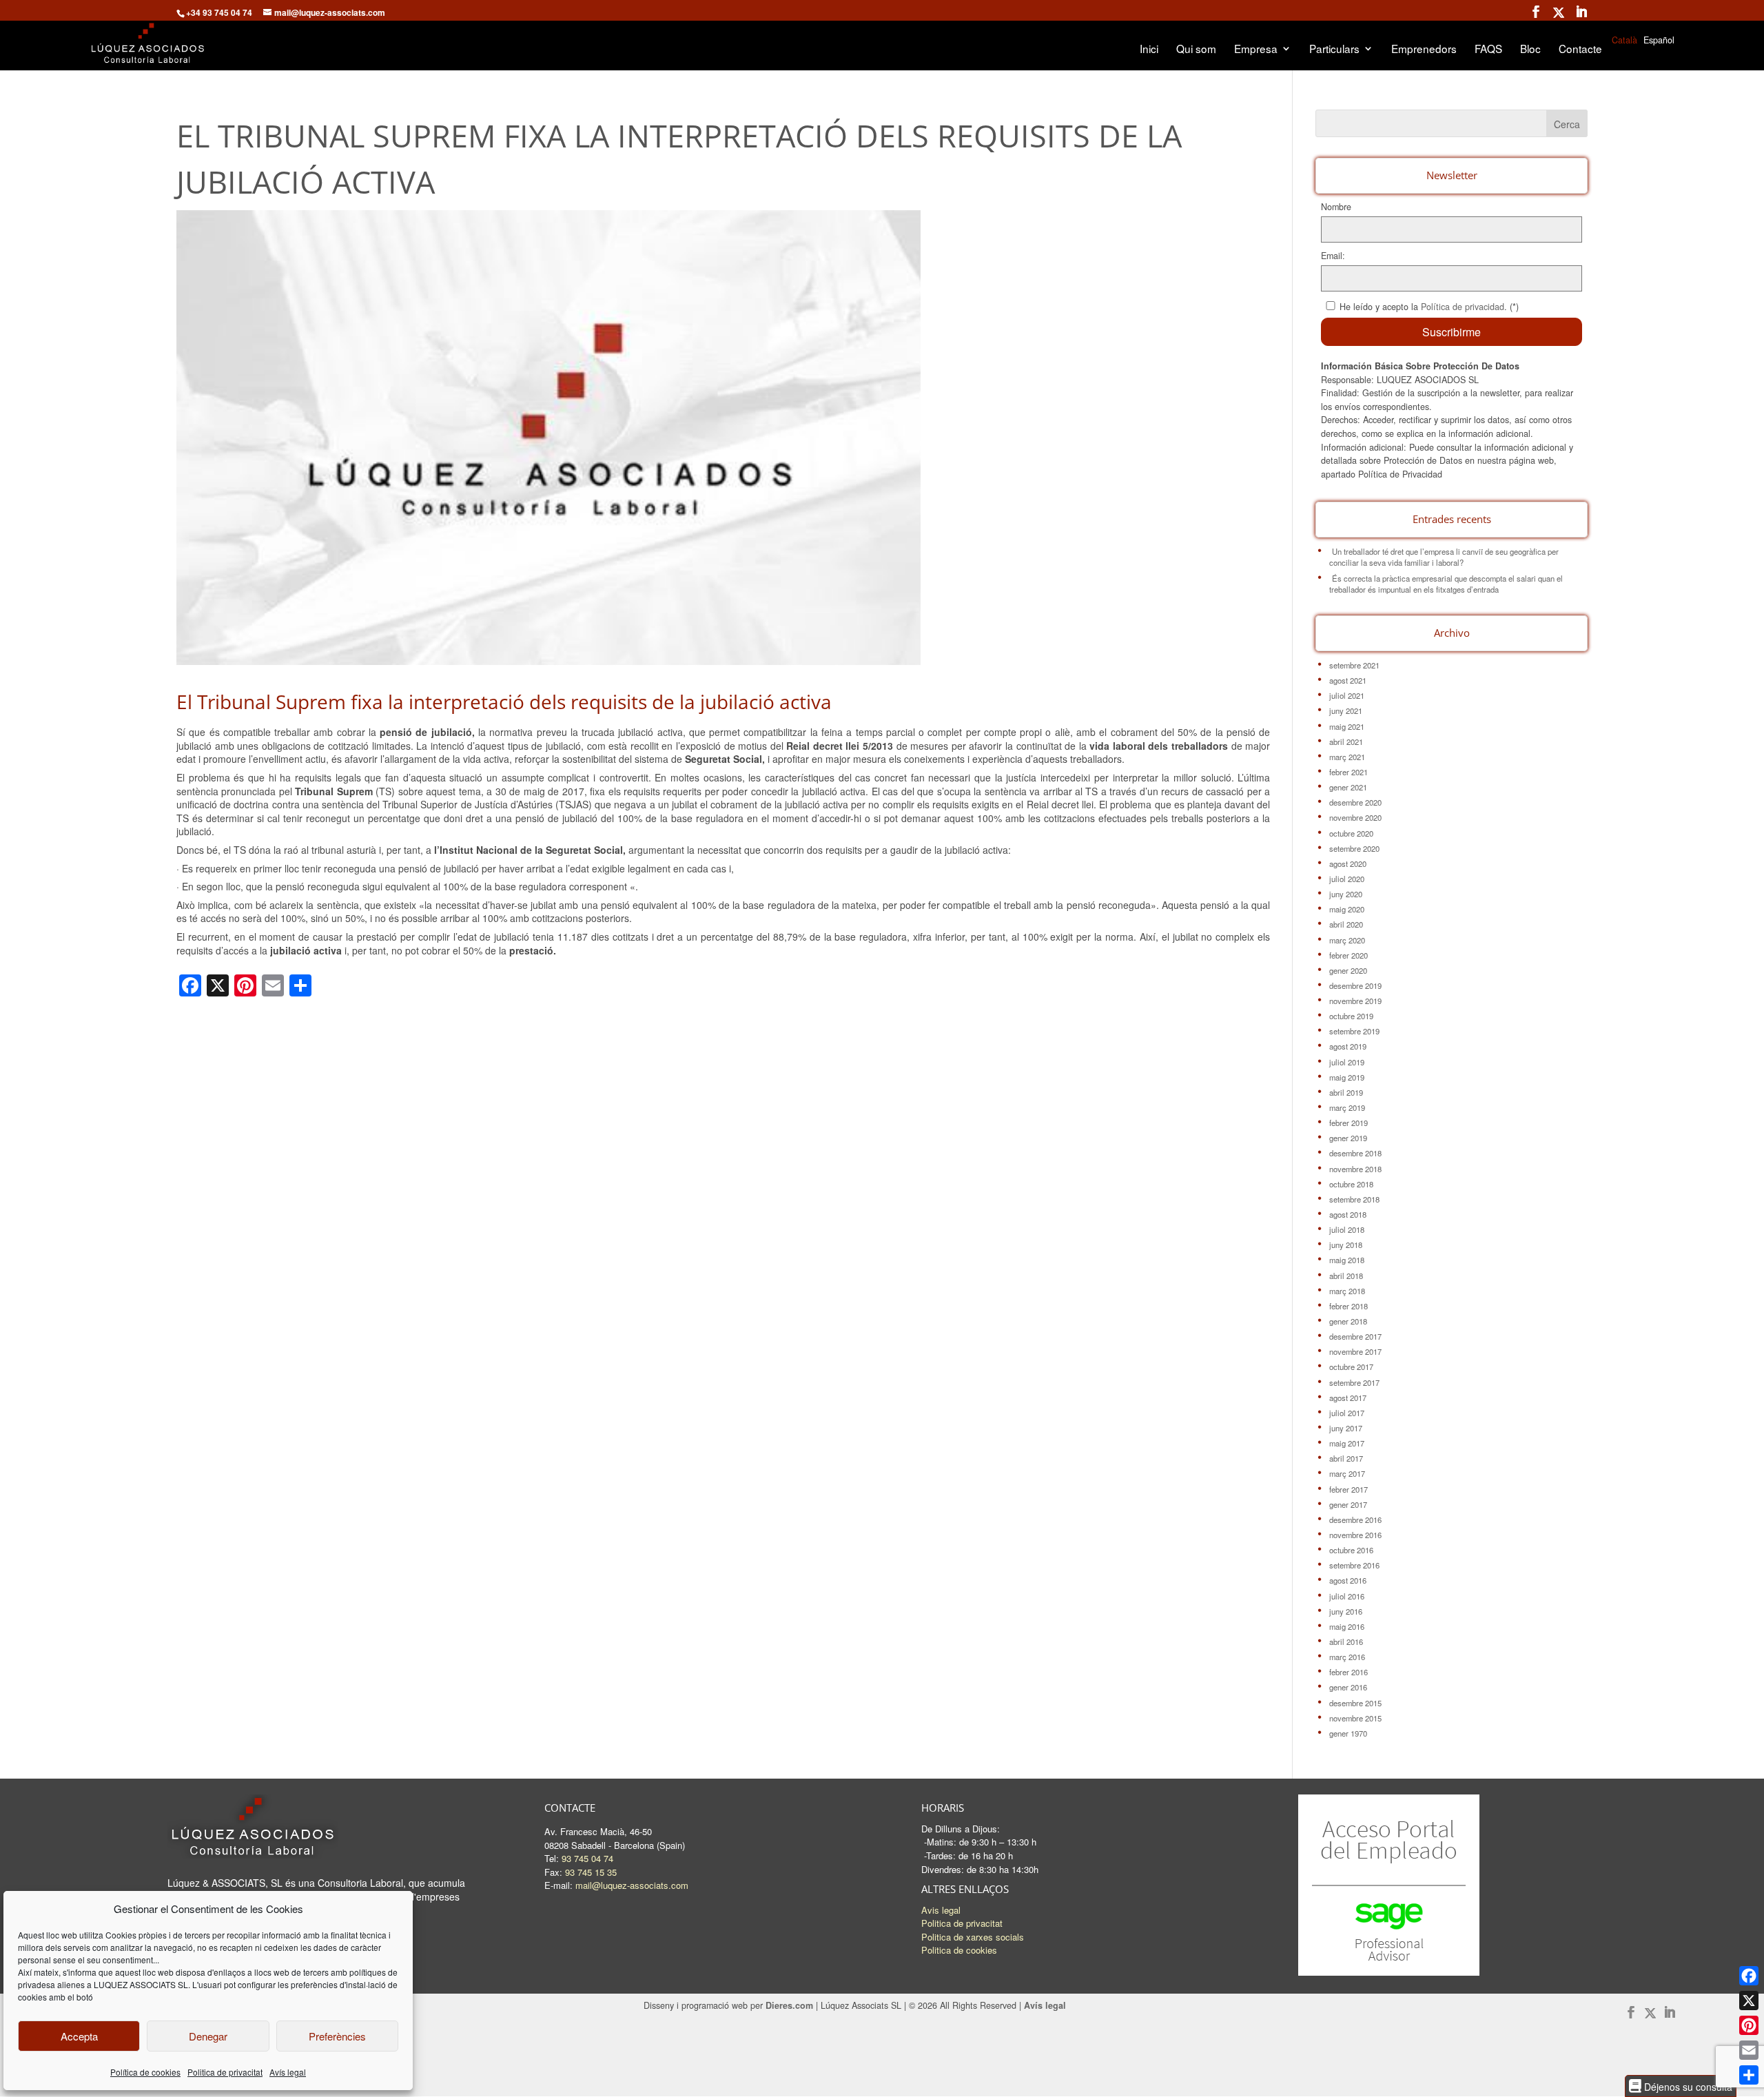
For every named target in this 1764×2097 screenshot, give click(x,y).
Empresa (1256, 50)
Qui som (1196, 50)
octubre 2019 (1351, 1016)
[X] (1749, 2001)
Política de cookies (145, 2072)
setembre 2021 (1354, 665)
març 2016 (1347, 1657)
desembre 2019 (1355, 985)
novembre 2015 (1355, 1718)
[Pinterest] (1749, 2025)
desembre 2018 (1355, 1153)
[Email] (1749, 2050)
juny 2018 (1346, 1245)
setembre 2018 (1354, 1199)
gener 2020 (1348, 970)
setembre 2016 (1354, 1565)
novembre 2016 (1355, 1535)
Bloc (1530, 50)
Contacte (1580, 50)
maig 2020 (1347, 909)
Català (1624, 40)
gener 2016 (1348, 1687)
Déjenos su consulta (1687, 2086)
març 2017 (1347, 1473)
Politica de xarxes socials (973, 1937)
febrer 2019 (1348, 1123)
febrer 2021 (1348, 772)
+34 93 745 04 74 (219, 12)
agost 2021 (1348, 680)
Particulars (1334, 50)
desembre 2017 (1355, 1336)
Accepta (79, 2036)
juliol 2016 (1347, 1596)
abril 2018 (1346, 1276)
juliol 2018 (1347, 1229)
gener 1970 (1348, 1733)
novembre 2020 (1355, 817)
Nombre (1336, 207)
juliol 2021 (1347, 695)
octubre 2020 (1351, 833)
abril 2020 (1346, 924)
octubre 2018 (1351, 1184)
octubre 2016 (1351, 1550)
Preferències (337, 2036)
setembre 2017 (1354, 1382)
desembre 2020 (1355, 802)
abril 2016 (1346, 1641)
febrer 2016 (1348, 1672)
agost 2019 (1348, 1046)
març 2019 (1347, 1107)
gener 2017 (1348, 1504)
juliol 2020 (1347, 879)
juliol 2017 (1347, 1413)
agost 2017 (1348, 1398)
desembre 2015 (1355, 1703)
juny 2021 (1346, 710)
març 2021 (1347, 757)
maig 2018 (1347, 1260)
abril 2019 (1346, 1092)
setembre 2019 (1354, 1031)
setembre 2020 (1354, 848)
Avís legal (288, 2072)
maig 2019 (1347, 1077)
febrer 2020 (1348, 955)
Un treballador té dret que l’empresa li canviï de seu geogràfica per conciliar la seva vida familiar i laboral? (1444, 557)
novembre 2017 (1355, 1351)
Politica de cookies (959, 1950)
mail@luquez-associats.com (632, 1885)
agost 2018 (1348, 1214)
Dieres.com (789, 2005)
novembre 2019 (1355, 1001)
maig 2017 (1347, 1443)
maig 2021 (1347, 726)
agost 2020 (1348, 863)
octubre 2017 (1351, 1367)
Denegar (208, 2036)
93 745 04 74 (587, 1858)
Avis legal (941, 1910)
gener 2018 (1348, 1321)
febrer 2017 (1348, 1489)
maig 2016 (1347, 1626)
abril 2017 (1346, 1458)
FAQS (1488, 50)
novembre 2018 (1355, 1169)
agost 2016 (1348, 1580)
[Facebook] (1749, 1976)
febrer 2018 (1348, 1306)
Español (1659, 40)
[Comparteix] (1749, 2075)
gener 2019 (1348, 1138)
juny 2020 (1346, 894)
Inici (1149, 50)
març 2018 (1347, 1291)
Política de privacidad (1463, 307)
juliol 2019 (1347, 1062)
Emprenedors (1424, 50)
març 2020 (1347, 940)
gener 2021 (1348, 787)
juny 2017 (1346, 1428)
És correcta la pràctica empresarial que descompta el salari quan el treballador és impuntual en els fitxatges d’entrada (1446, 584)
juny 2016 (1346, 1611)
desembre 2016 (1355, 1520)
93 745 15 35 (591, 1872)
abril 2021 (1346, 741)
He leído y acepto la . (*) (1429, 307)
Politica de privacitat (225, 2072)
